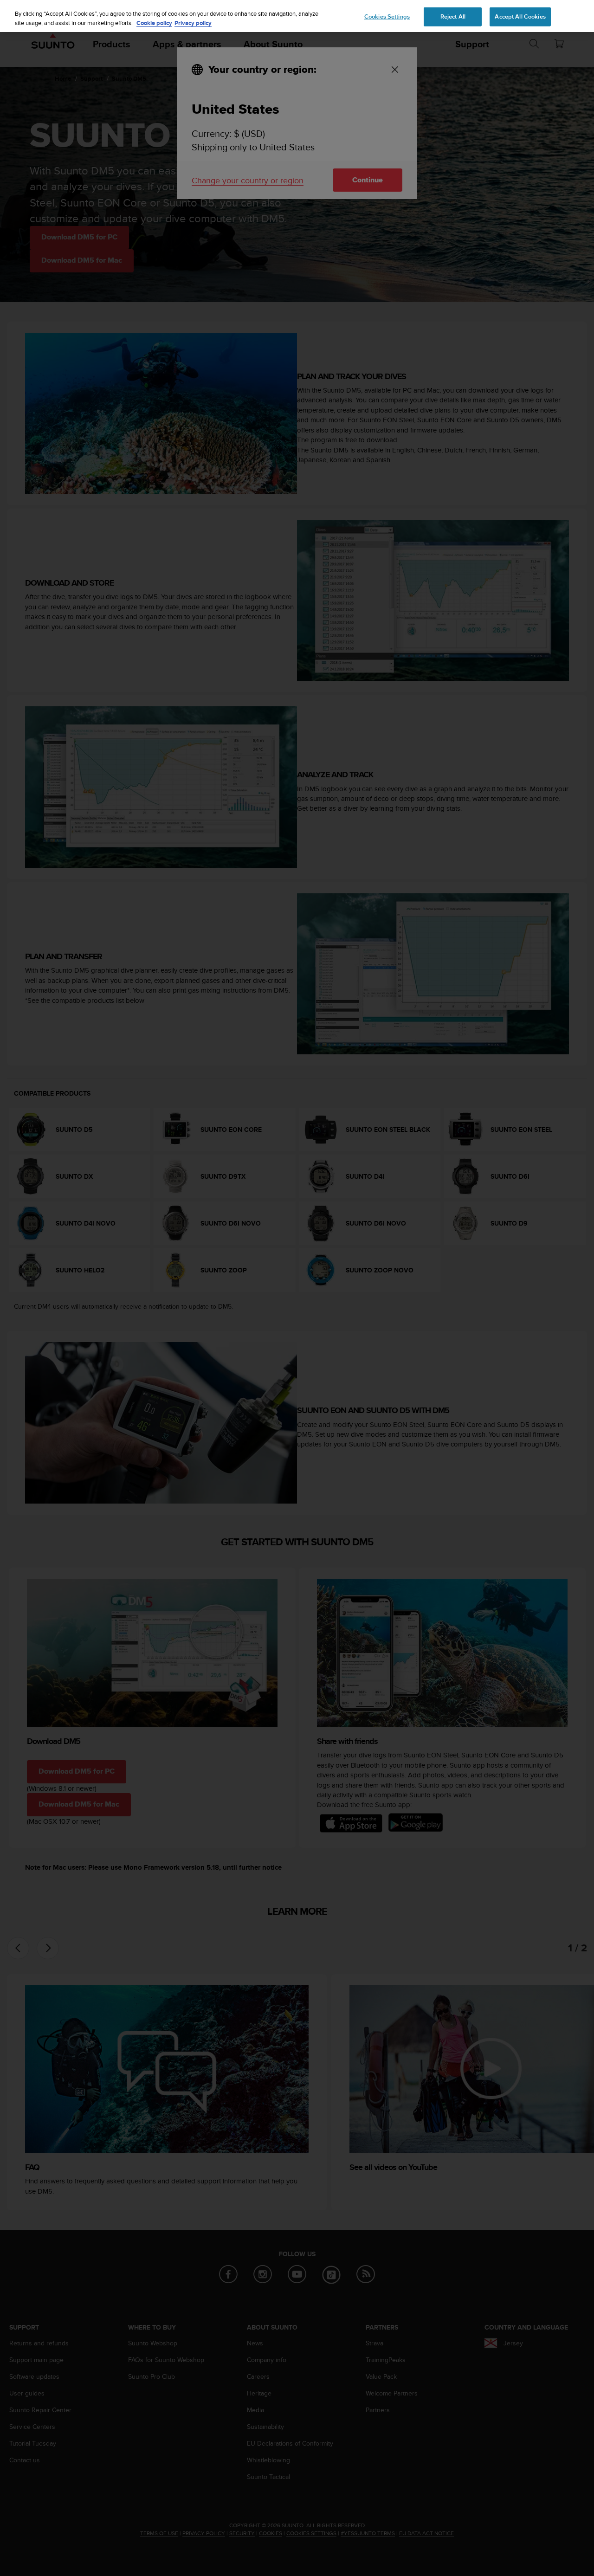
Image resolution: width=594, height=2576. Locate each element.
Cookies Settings (387, 16)
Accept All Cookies (520, 16)
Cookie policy (154, 23)
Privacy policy (193, 23)
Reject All (453, 16)
